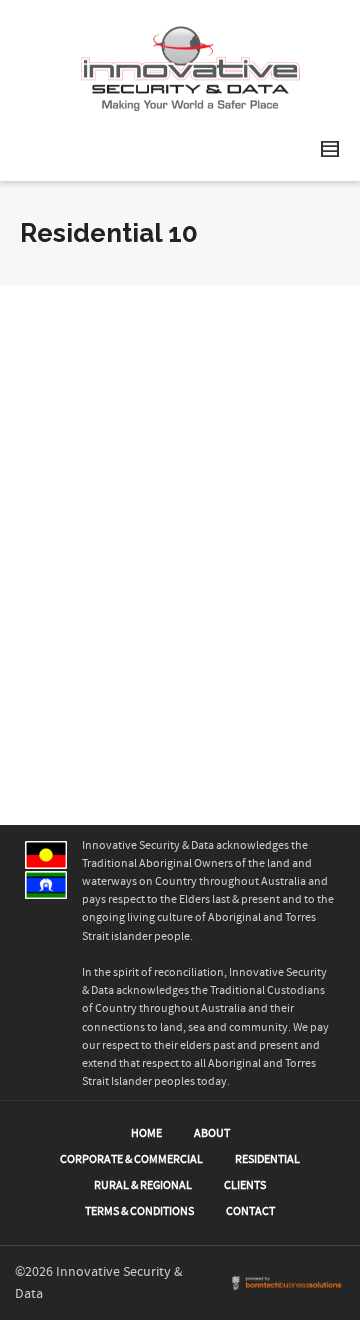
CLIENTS (245, 1185)
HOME (146, 1133)
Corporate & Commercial (131, 1159)
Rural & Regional (143, 1185)
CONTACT (250, 1211)
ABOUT (212, 1133)
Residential (267, 1159)
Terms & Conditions (139, 1211)
